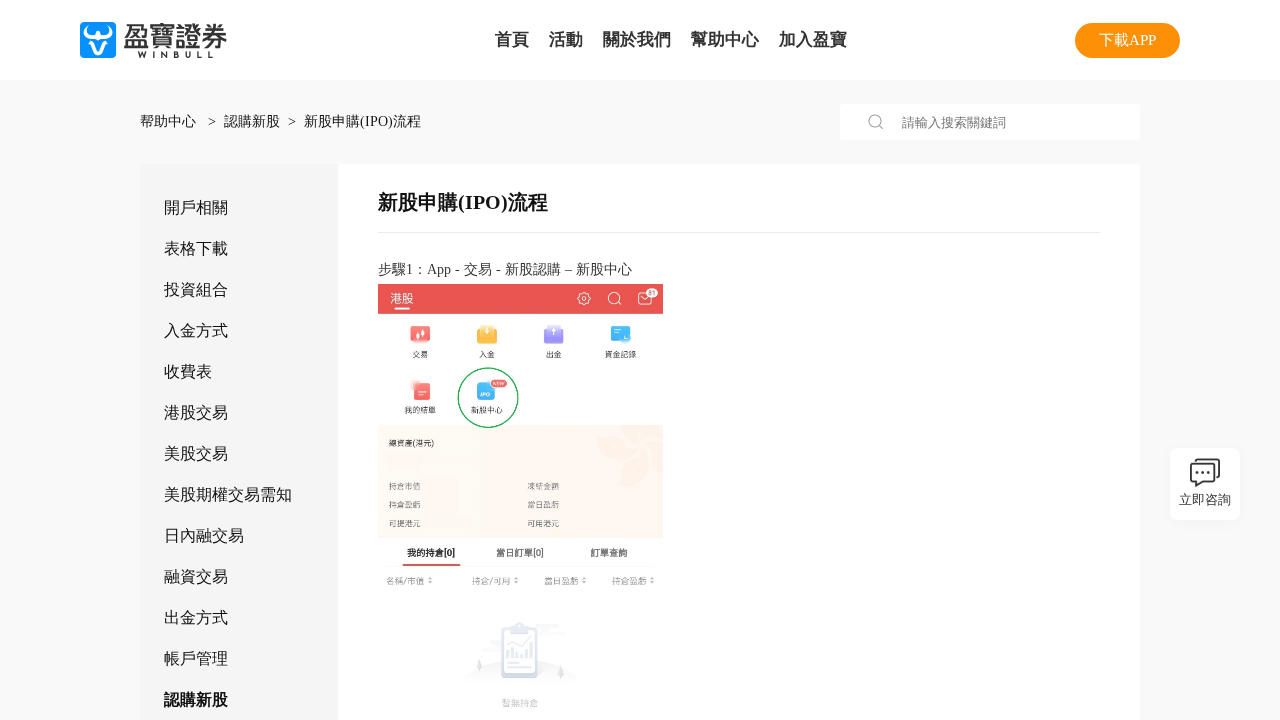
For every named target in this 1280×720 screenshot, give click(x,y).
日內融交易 (204, 535)
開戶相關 (196, 207)
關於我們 (637, 39)
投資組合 (196, 289)
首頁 (512, 39)
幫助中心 (725, 39)
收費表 (188, 371)
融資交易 (196, 576)
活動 (566, 39)
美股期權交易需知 (228, 494)
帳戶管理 (196, 658)
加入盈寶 (813, 39)
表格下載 (196, 248)
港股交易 (196, 412)
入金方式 (196, 330)
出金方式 (196, 617)
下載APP (1127, 40)
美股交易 (196, 453)
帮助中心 (170, 121)
